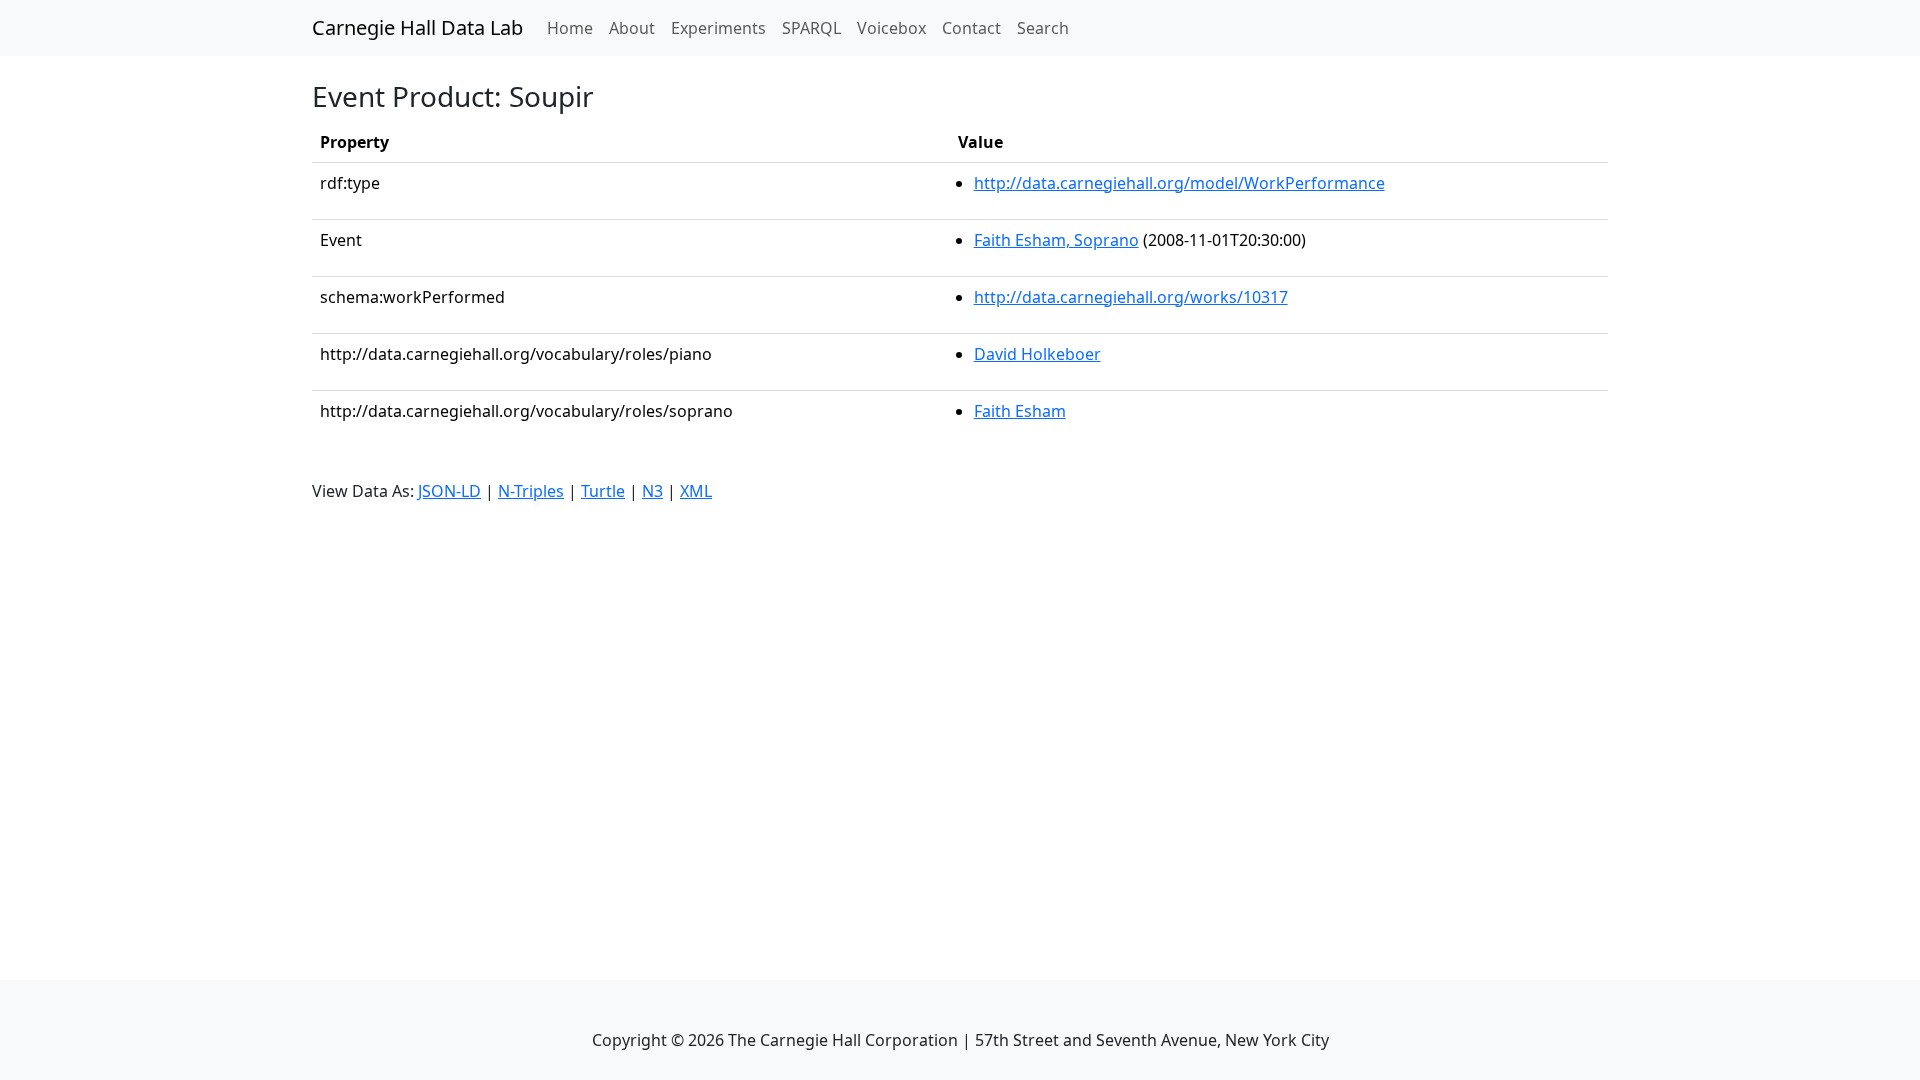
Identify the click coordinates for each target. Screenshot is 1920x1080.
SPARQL (811, 28)
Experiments (718, 28)
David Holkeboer (1037, 354)
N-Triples (531, 491)
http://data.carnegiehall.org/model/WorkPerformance (1179, 183)
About (632, 28)
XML (696, 491)
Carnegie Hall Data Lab (417, 27)
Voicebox (891, 28)
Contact (971, 28)
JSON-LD (449, 491)
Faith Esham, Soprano (1056, 240)
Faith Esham (1020, 411)
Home (574, 27)
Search (1043, 28)
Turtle (603, 491)
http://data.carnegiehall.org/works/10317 (1131, 297)
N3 (652, 491)
